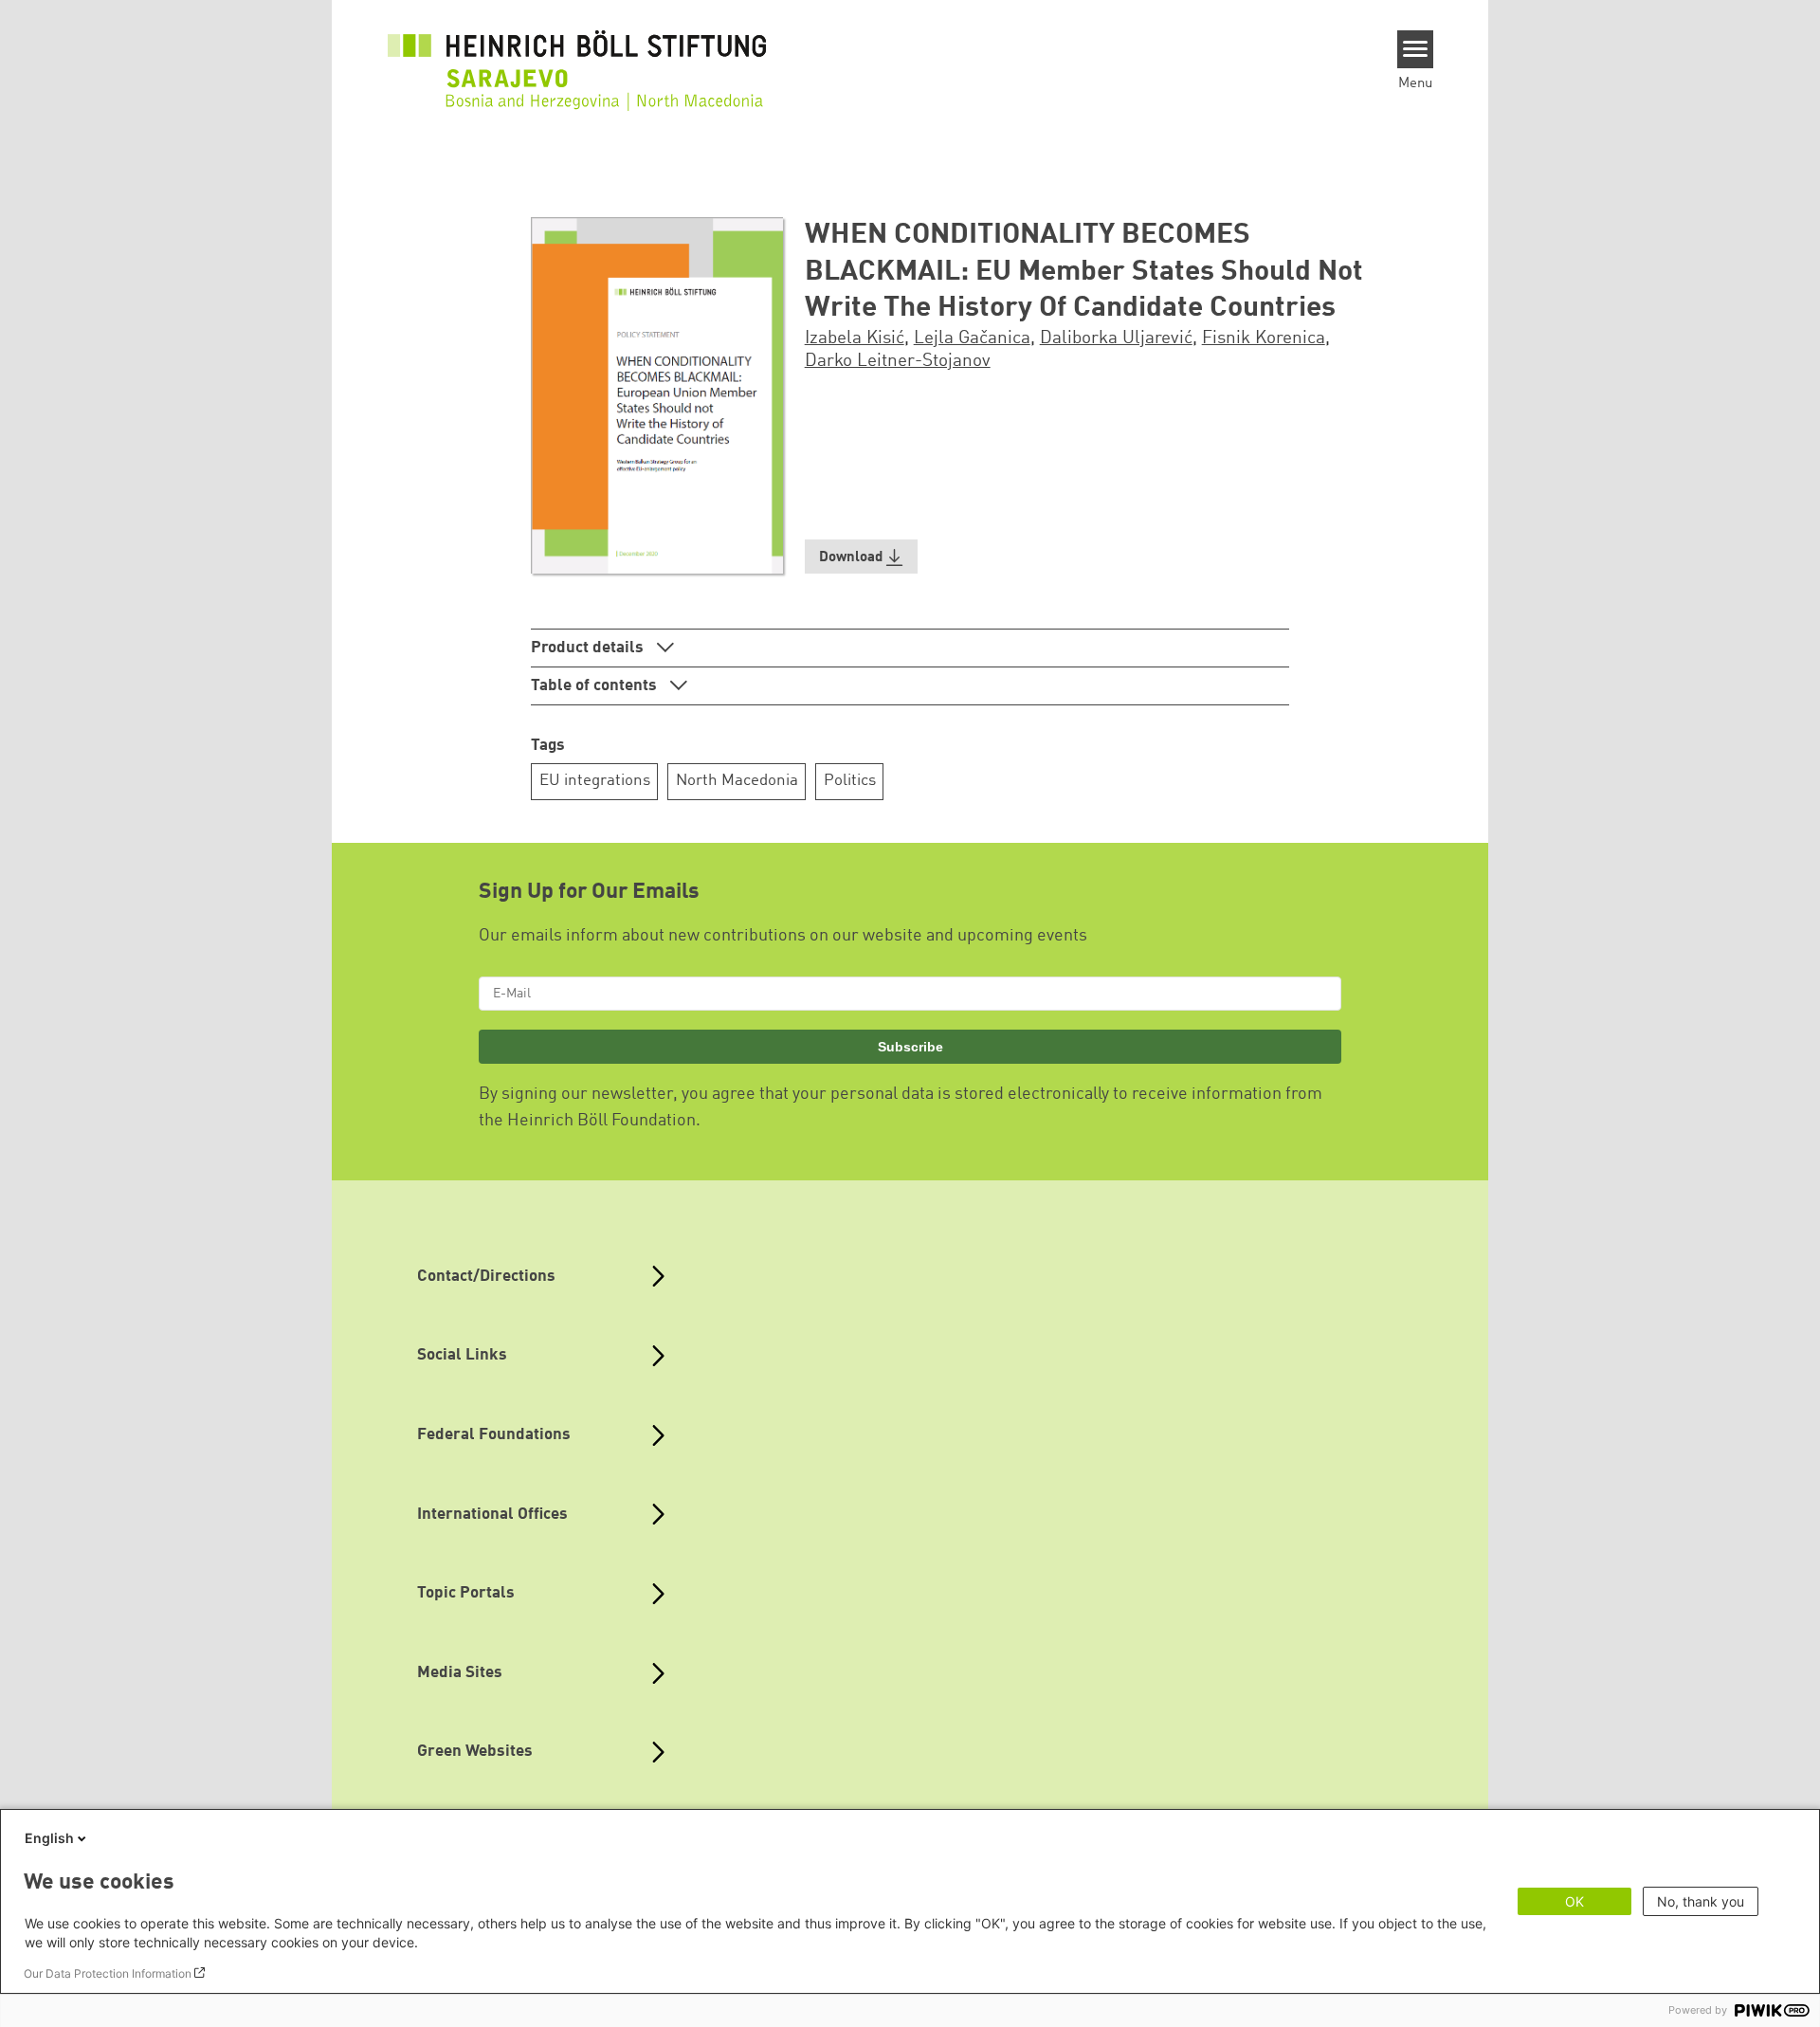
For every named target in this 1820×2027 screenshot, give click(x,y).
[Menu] (1416, 49)
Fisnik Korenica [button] (1264, 338)
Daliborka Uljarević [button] (1116, 338)
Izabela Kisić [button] (855, 338)
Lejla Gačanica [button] (972, 338)
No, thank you (1701, 1901)
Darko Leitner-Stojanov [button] (898, 361)
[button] (862, 557)
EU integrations (595, 781)
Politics (850, 781)
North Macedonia (737, 781)
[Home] (577, 59)
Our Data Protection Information (108, 1973)
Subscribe (910, 1047)
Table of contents (596, 686)
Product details (589, 648)
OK (1574, 1901)
